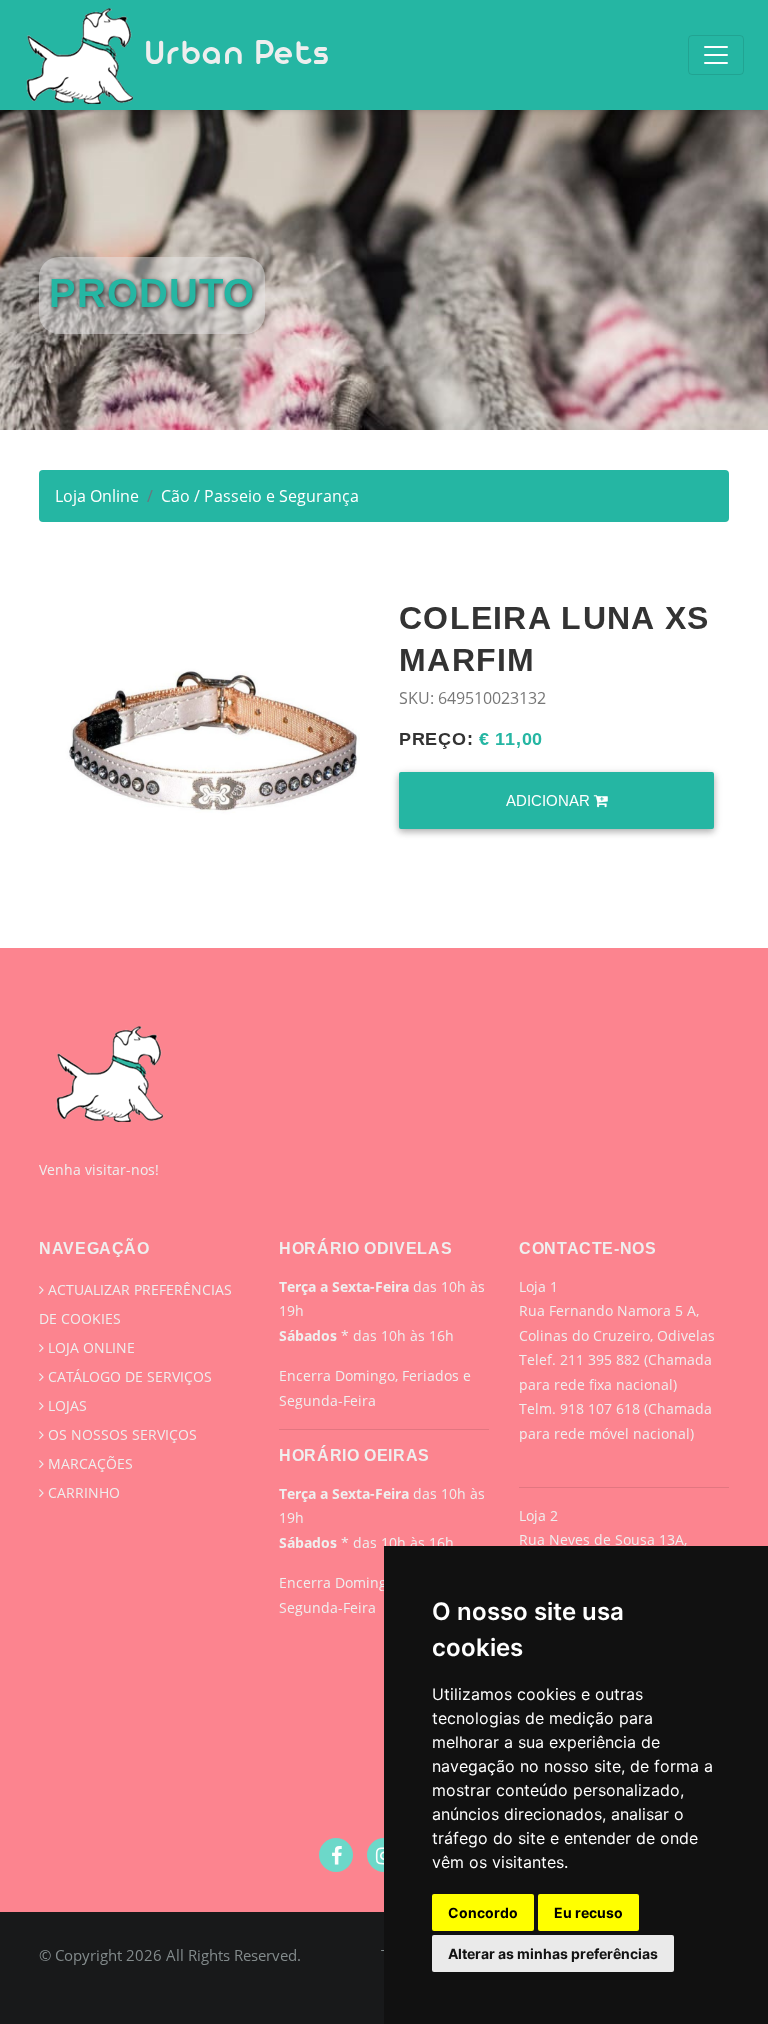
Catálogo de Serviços (128, 1376)
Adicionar (550, 800)
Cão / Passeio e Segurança (260, 496)
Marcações (88, 1463)
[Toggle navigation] (716, 55)
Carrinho (82, 1492)
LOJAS (65, 1405)
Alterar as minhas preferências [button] (553, 1953)
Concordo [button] (483, 1912)
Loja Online (97, 496)
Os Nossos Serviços (120, 1434)
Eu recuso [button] (588, 1912)
